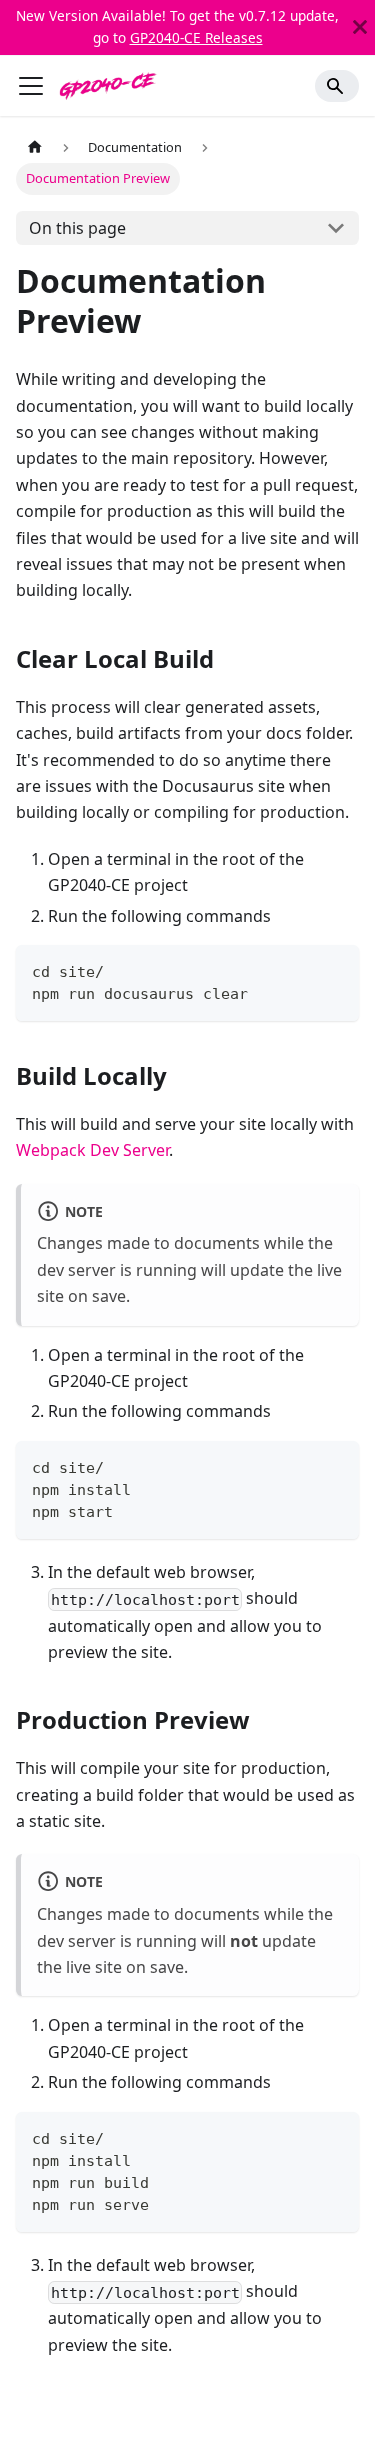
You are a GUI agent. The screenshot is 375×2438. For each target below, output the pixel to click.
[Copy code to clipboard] (334, 969)
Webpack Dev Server (92, 1150)
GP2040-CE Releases (196, 37)
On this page (77, 228)
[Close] (360, 27)
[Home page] (35, 147)
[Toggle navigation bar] (31, 86)
